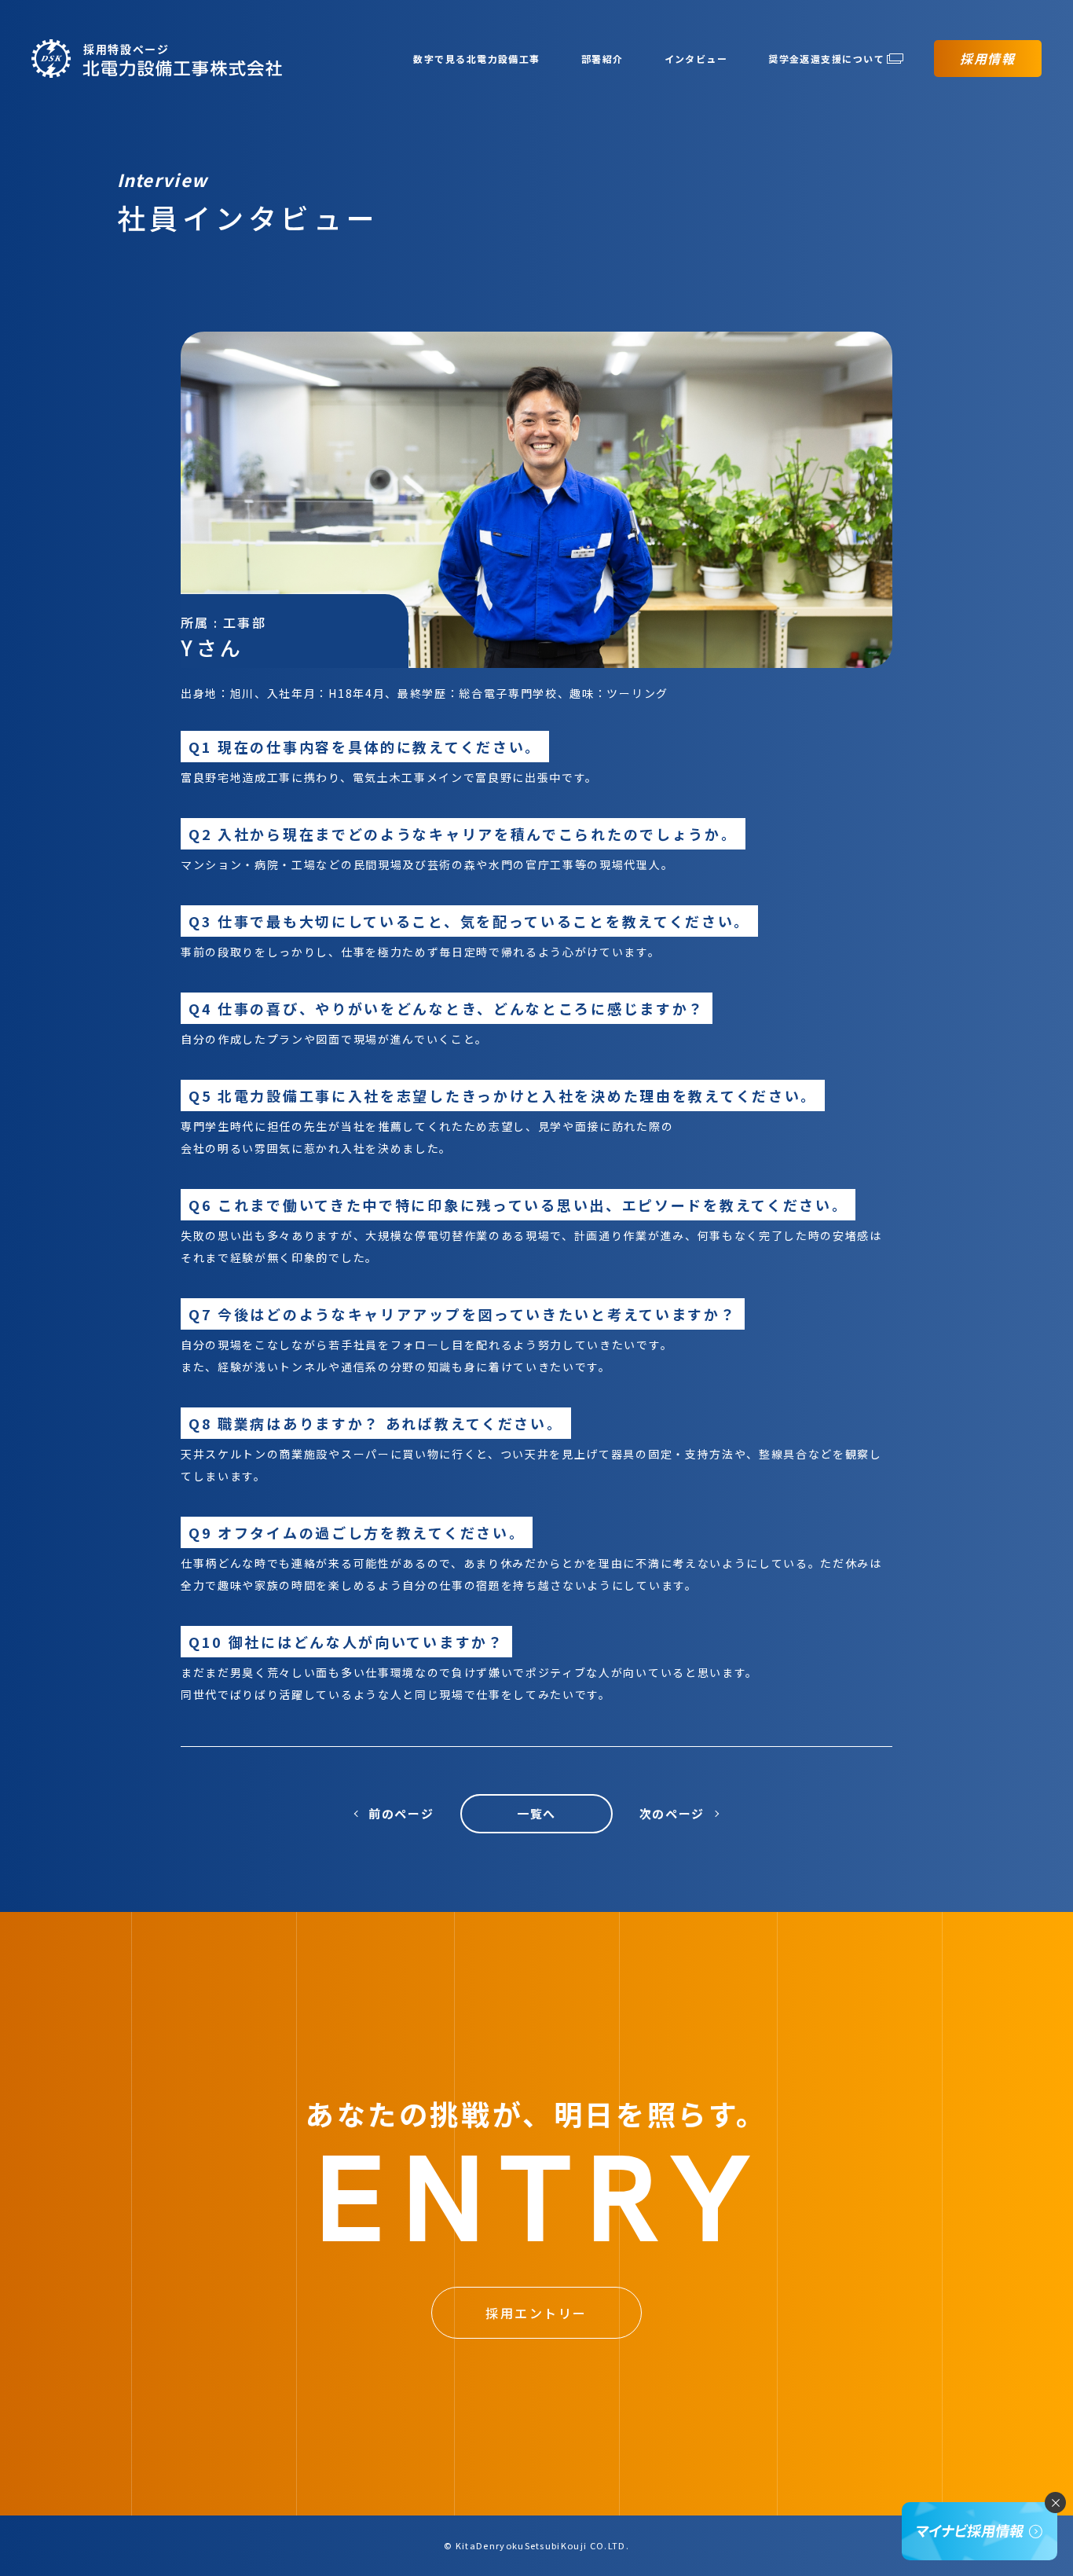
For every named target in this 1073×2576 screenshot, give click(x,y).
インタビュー (696, 59)
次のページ (672, 1813)
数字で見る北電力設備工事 (476, 59)
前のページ (401, 1813)
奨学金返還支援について (826, 59)
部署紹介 (602, 59)
